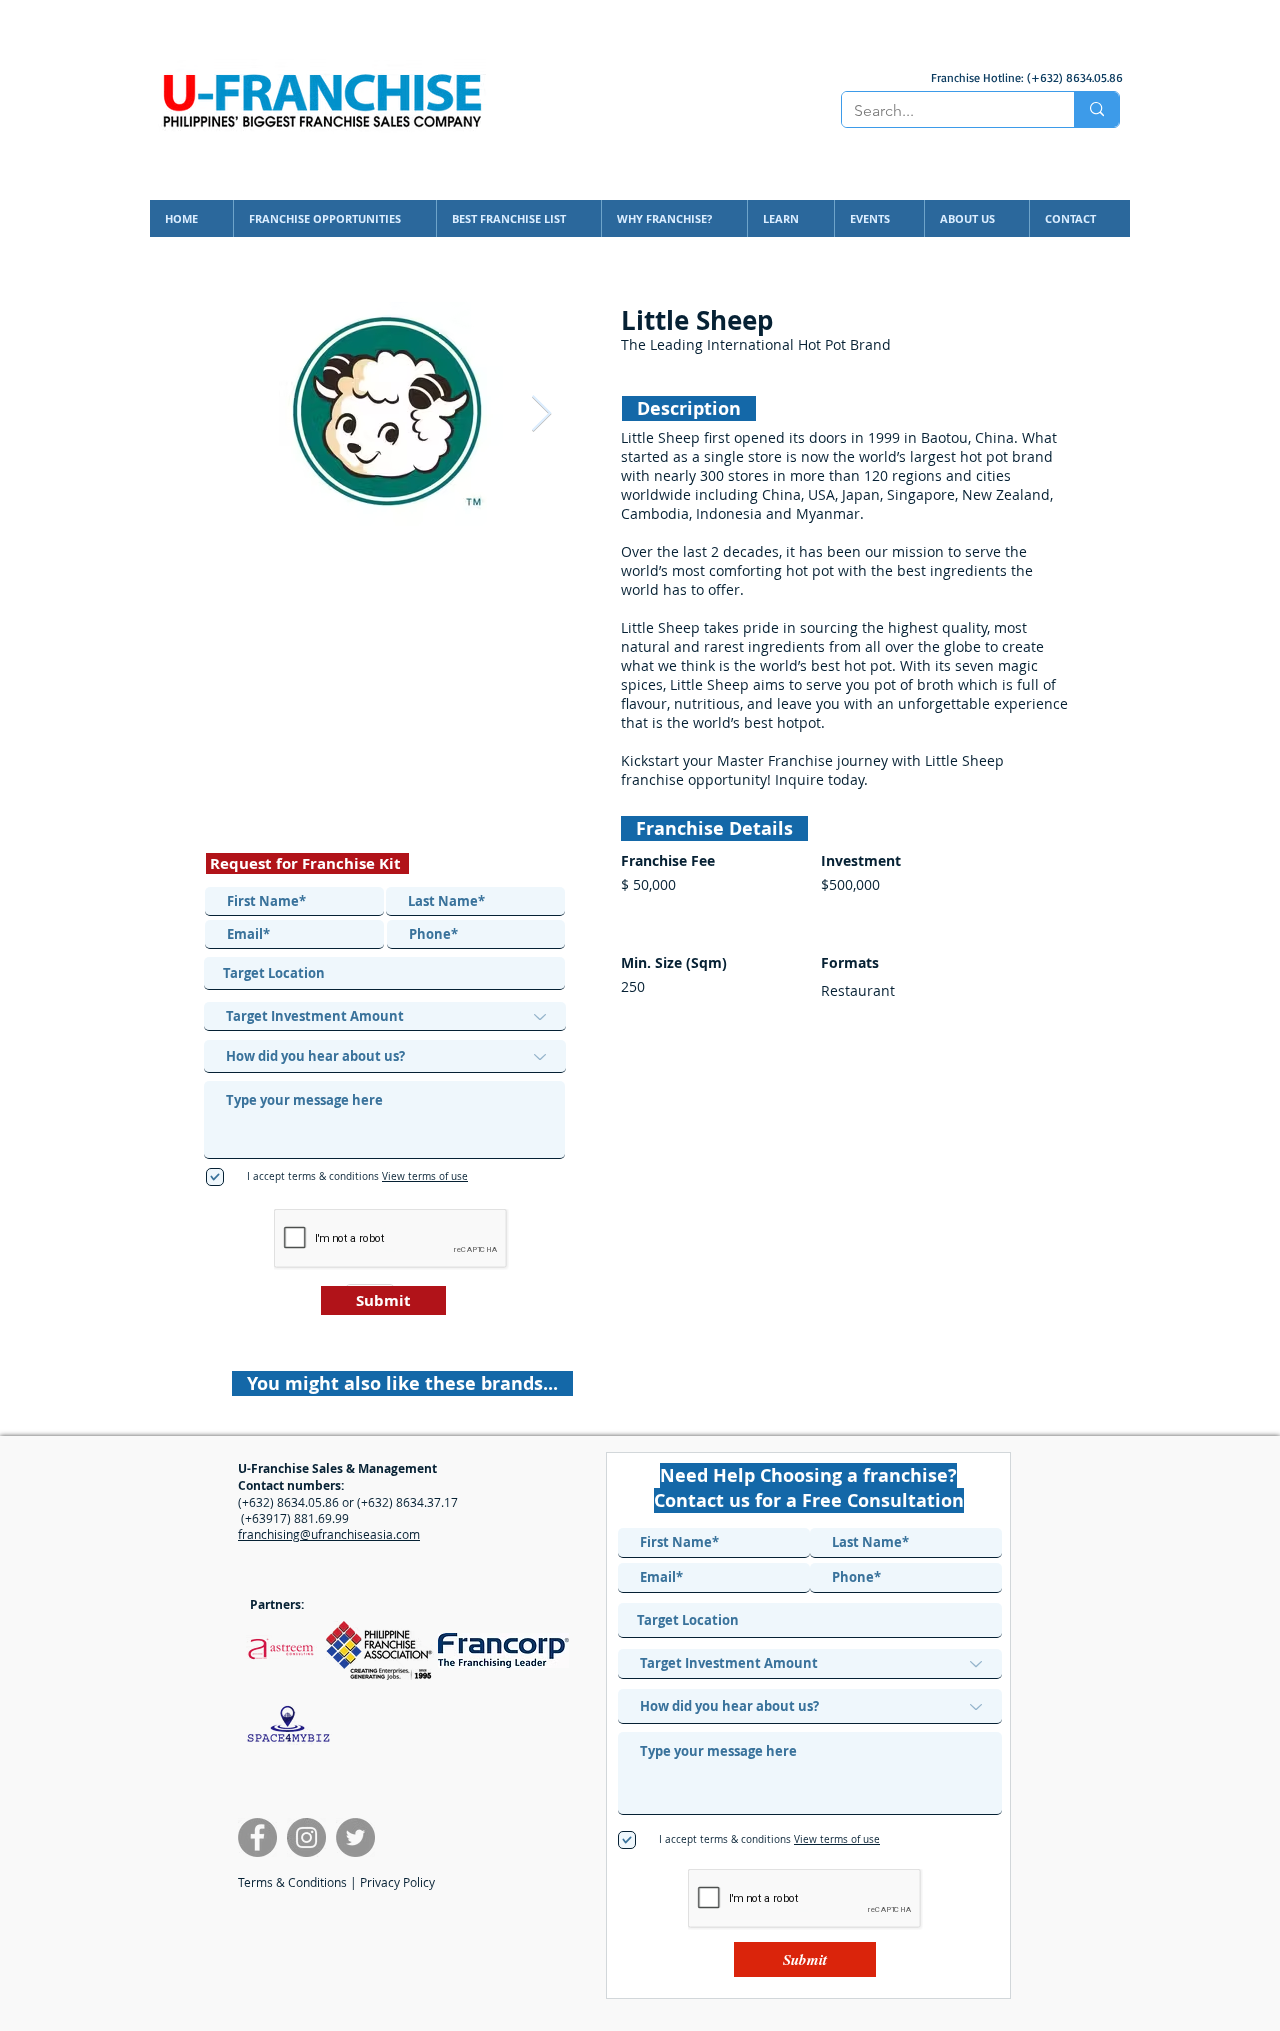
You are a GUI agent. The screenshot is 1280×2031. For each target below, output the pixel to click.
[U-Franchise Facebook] (257, 1837)
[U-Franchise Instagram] (306, 1837)
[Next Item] (541, 414)
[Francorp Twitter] (355, 1837)
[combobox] (384, 973)
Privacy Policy (397, 1882)
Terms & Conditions (292, 1882)
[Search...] (1096, 109)
